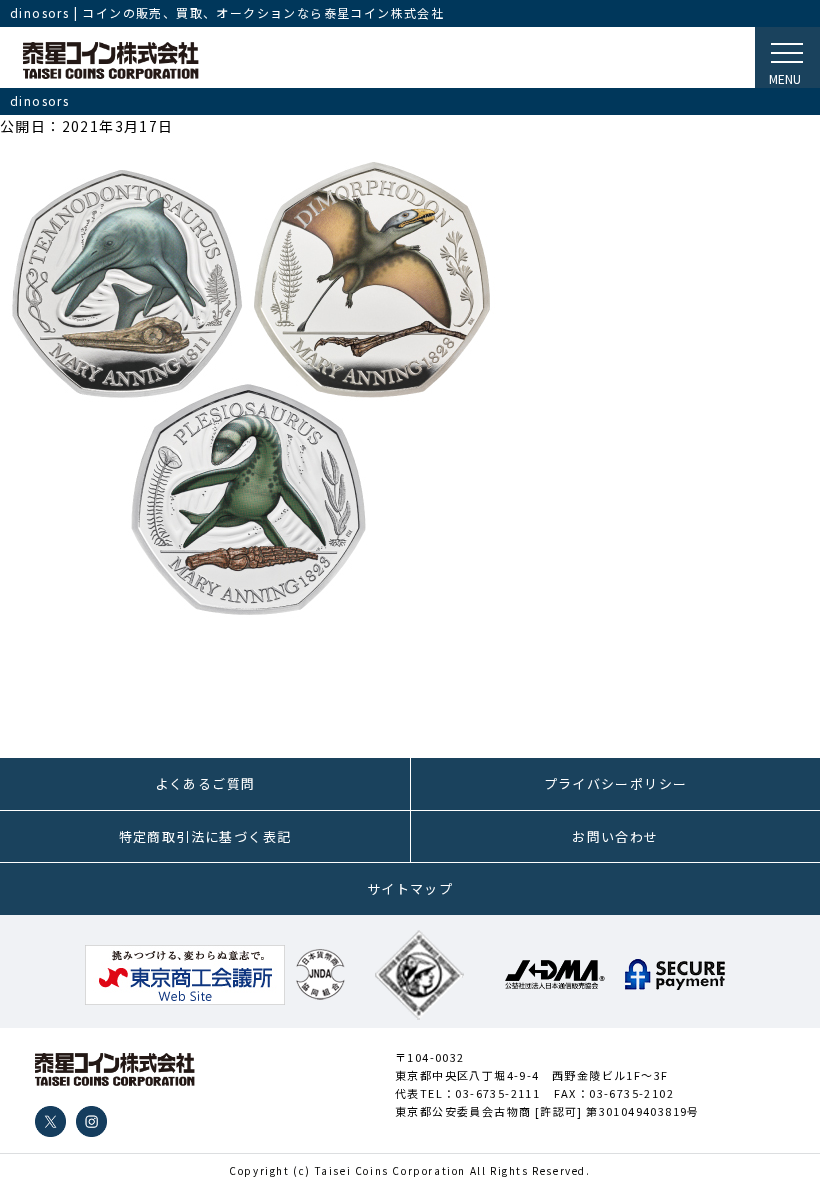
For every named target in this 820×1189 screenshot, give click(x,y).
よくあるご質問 (205, 783)
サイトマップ (410, 888)
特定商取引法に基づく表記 (205, 836)
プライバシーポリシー (616, 783)
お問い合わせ (615, 836)
